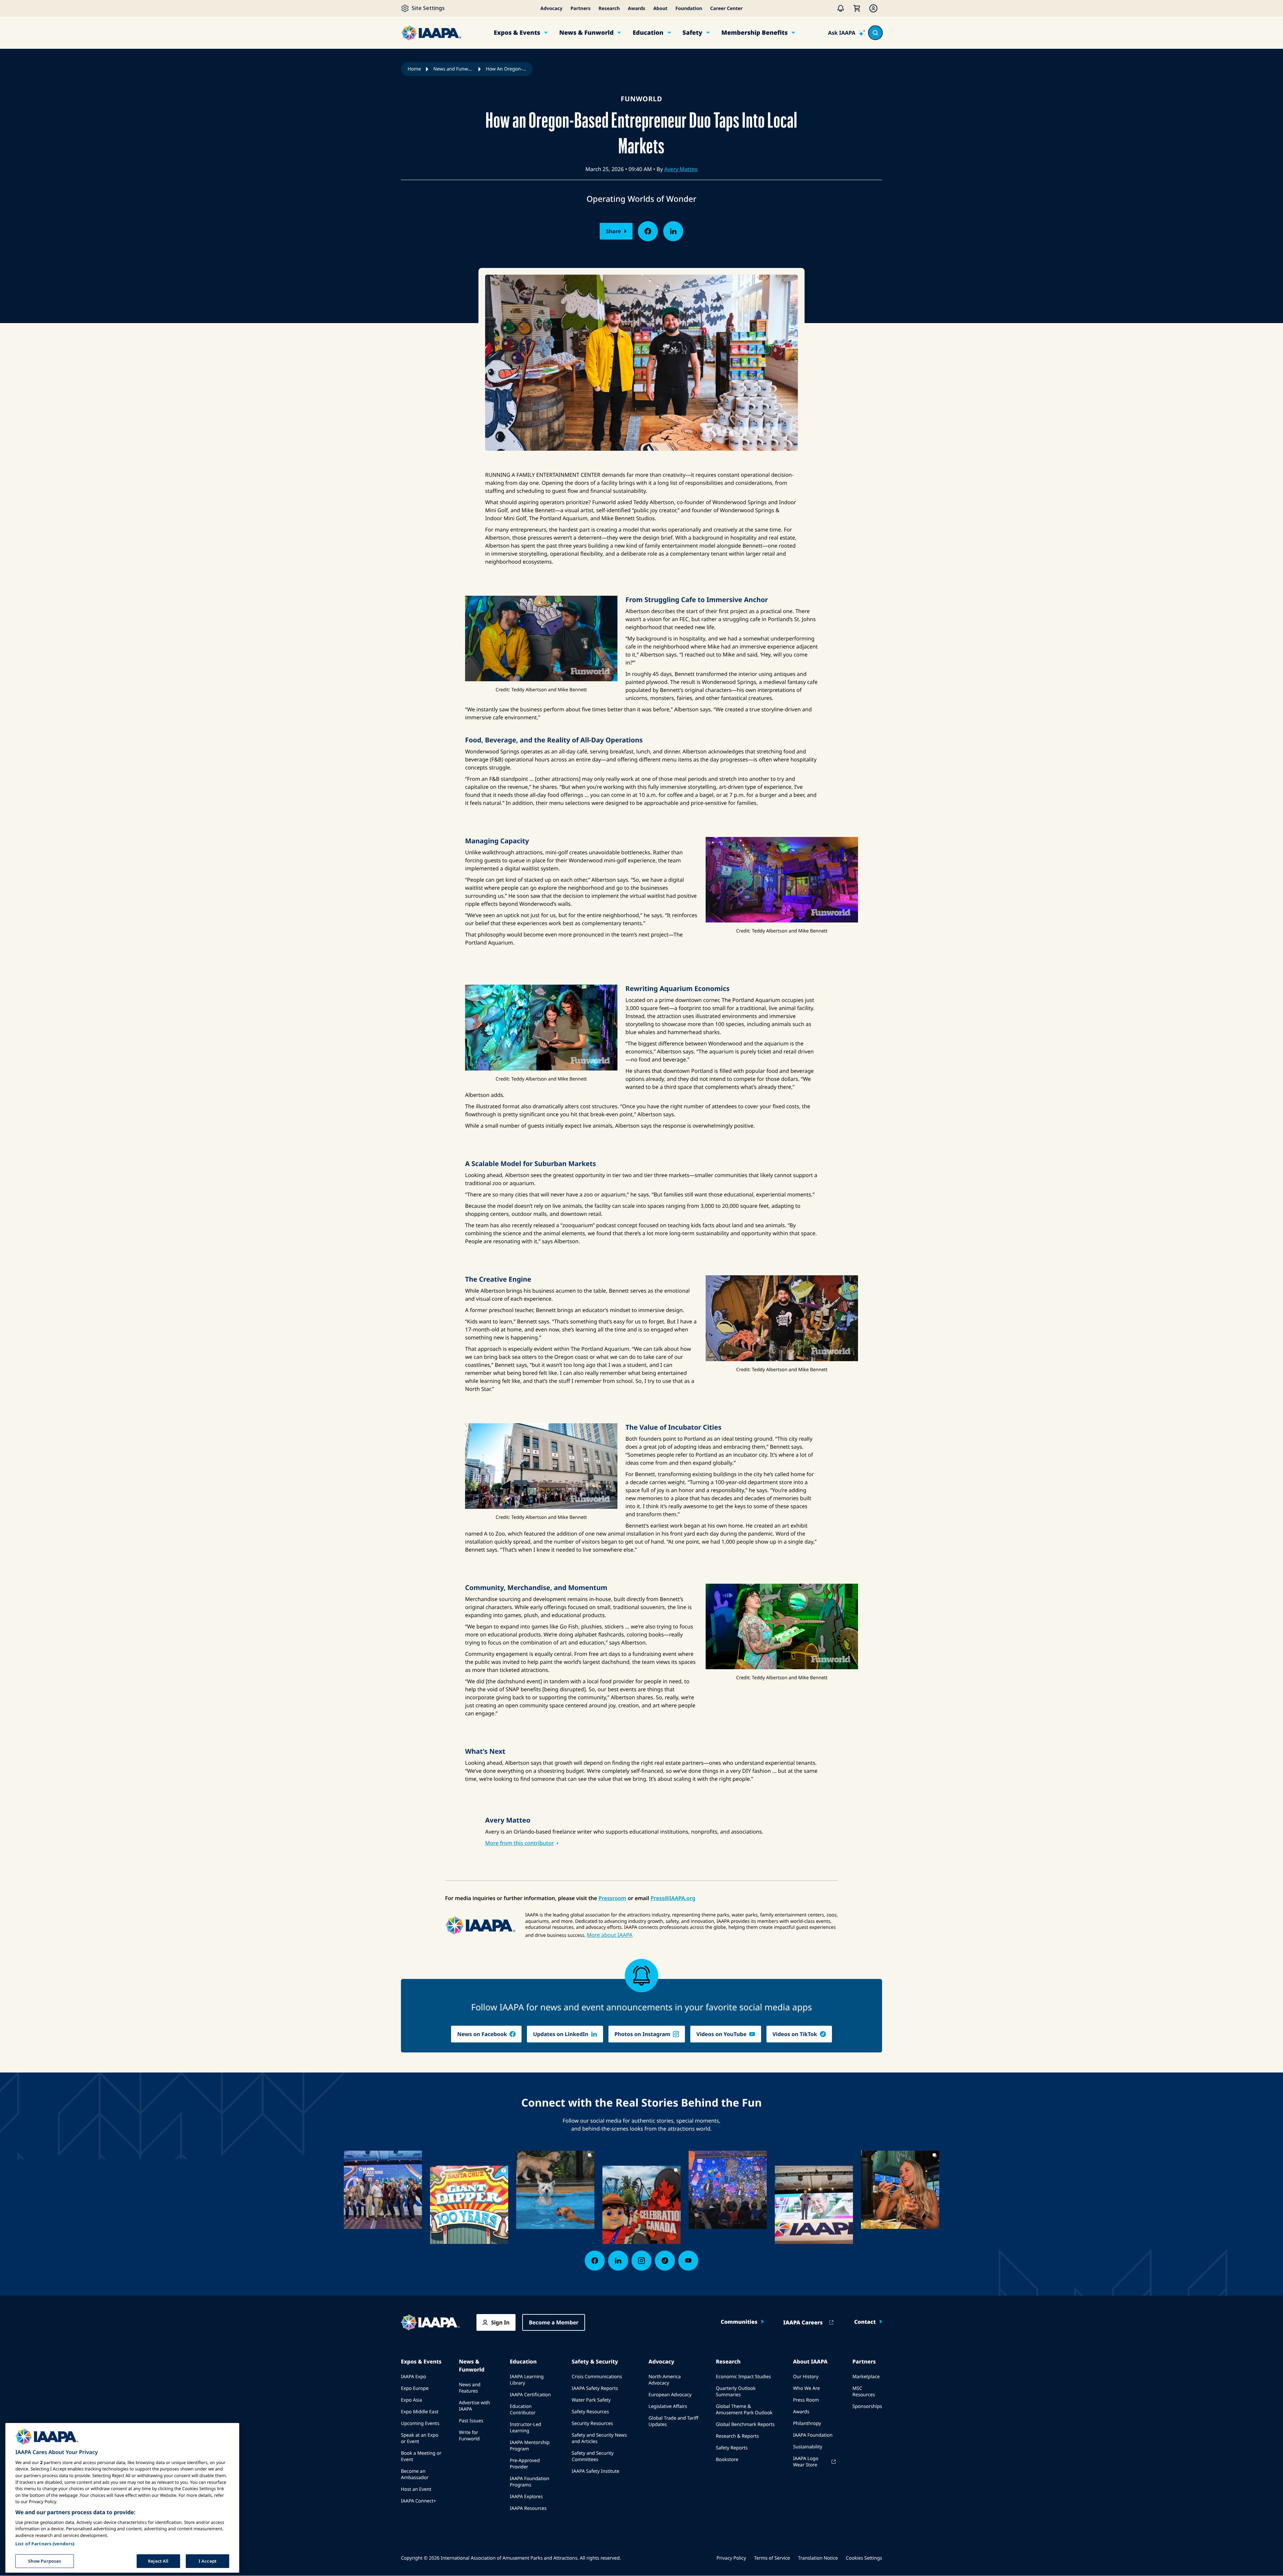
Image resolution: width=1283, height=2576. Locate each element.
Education (648, 33)
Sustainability (808, 2447)
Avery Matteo (681, 169)
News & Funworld (587, 33)
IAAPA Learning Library (527, 2380)
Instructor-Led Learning (526, 2428)
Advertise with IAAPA (474, 2406)
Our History (806, 2377)
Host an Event (416, 2489)
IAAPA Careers (803, 2322)
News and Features (470, 2388)
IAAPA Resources (528, 2508)
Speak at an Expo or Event (420, 2438)
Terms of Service (772, 2558)
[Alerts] (841, 8)
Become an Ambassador (415, 2474)
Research (609, 9)
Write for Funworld (469, 2436)
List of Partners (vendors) (45, 2543)
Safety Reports (732, 2448)
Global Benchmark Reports (745, 2424)
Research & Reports (737, 2436)
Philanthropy (807, 2423)
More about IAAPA (610, 1935)
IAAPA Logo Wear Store (806, 2462)
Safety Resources (590, 2412)
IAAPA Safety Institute (596, 2471)
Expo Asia (411, 2400)
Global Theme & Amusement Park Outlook (744, 2410)
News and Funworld (453, 69)
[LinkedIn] (618, 2261)
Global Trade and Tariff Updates (673, 2421)
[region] (122, 2498)
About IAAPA (810, 2362)
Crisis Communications (597, 2377)
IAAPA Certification (530, 2395)
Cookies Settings (864, 2558)
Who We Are (806, 2388)
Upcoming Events (420, 2423)
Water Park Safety (591, 2400)
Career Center (727, 9)
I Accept (207, 2561)
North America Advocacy (665, 2380)
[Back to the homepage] (430, 2322)
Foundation (689, 9)
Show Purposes (45, 2561)
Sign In (500, 2322)
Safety (692, 33)
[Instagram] (641, 2261)
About (660, 9)
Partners (580, 9)
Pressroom (612, 1898)
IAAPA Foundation (813, 2435)
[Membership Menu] (873, 8)
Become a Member (554, 2322)
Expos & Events (517, 33)
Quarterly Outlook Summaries (736, 2392)
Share (613, 231)
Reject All (158, 2561)
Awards (636, 9)
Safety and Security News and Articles (599, 2438)
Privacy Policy (731, 2558)
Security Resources (592, 2423)
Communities (739, 2322)
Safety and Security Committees (593, 2456)
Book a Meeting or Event (421, 2456)
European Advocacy (670, 2395)
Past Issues (471, 2421)
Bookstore (727, 2460)
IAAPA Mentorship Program (530, 2446)
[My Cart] (857, 8)
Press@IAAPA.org (673, 1898)
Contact (865, 2322)
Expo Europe (415, 2388)
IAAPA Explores (526, 2497)
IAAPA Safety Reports (595, 2388)
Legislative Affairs (668, 2406)
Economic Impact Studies (743, 2377)
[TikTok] (665, 2261)
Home (414, 69)
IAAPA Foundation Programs (530, 2482)
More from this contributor (519, 1843)
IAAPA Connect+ (418, 2501)
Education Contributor (523, 2410)
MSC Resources (864, 2392)
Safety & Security (595, 2362)
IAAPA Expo (413, 2377)
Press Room (806, 2400)
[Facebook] (595, 2261)
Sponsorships (867, 2406)
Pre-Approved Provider (525, 2464)
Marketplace (866, 2377)
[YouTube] (688, 2261)
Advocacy (551, 9)
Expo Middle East (420, 2412)
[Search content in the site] (875, 33)
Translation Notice (818, 2558)
